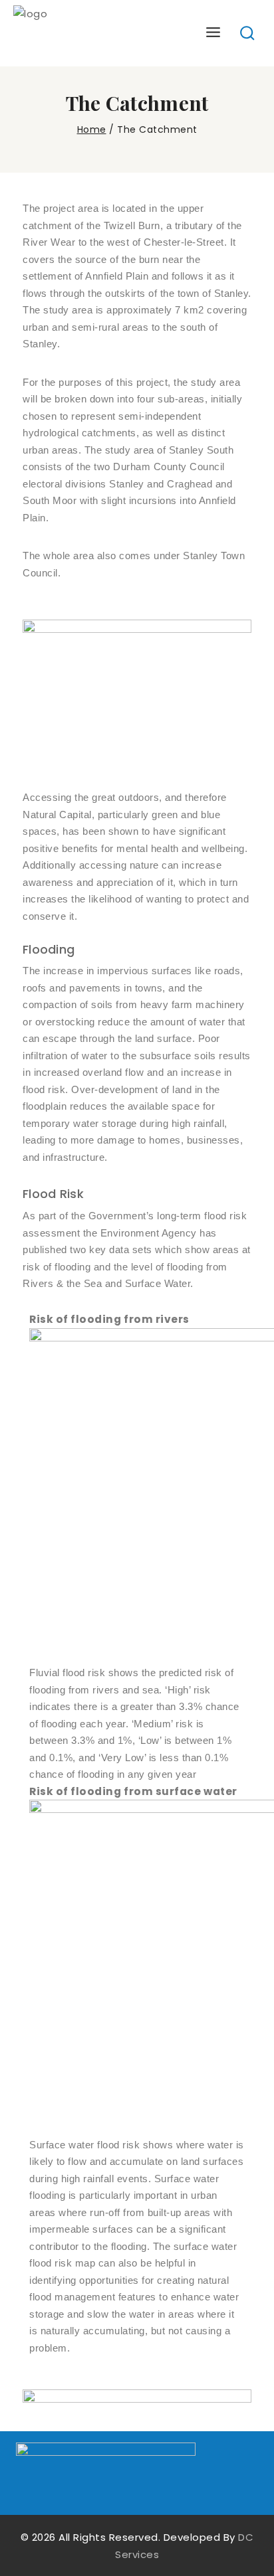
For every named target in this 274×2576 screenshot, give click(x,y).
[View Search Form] (248, 34)
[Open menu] (213, 33)
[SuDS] (83, 33)
